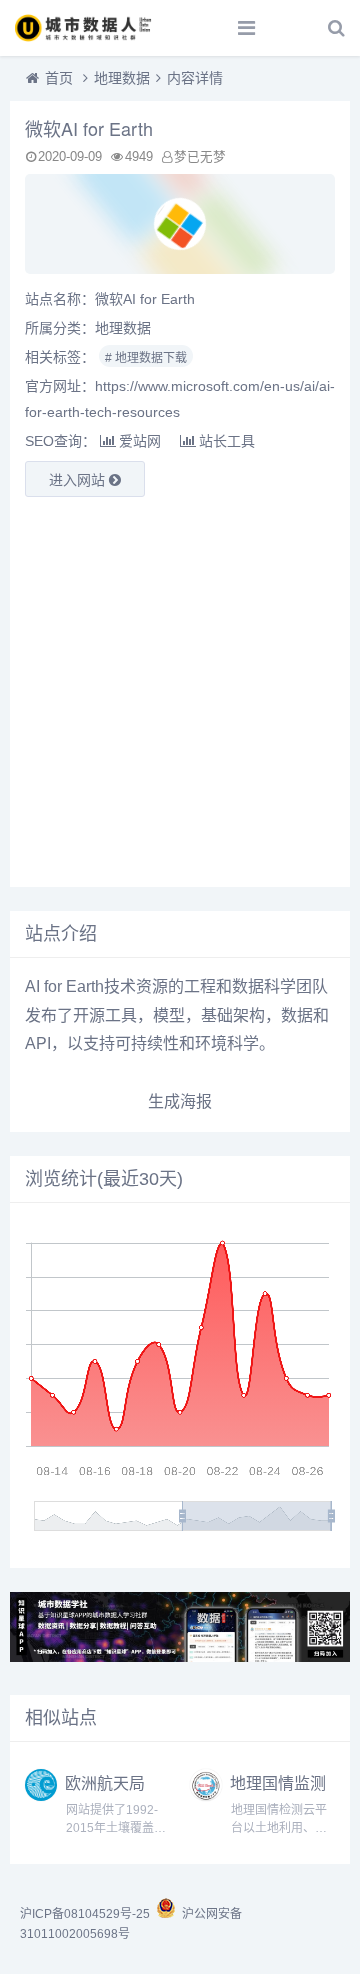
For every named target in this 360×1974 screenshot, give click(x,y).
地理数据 (122, 78)
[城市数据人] (85, 28)
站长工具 (227, 441)
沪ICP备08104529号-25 (86, 1914)
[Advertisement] (180, 692)
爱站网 (140, 441)
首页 (59, 78)
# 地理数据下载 (146, 358)
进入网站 (79, 480)
